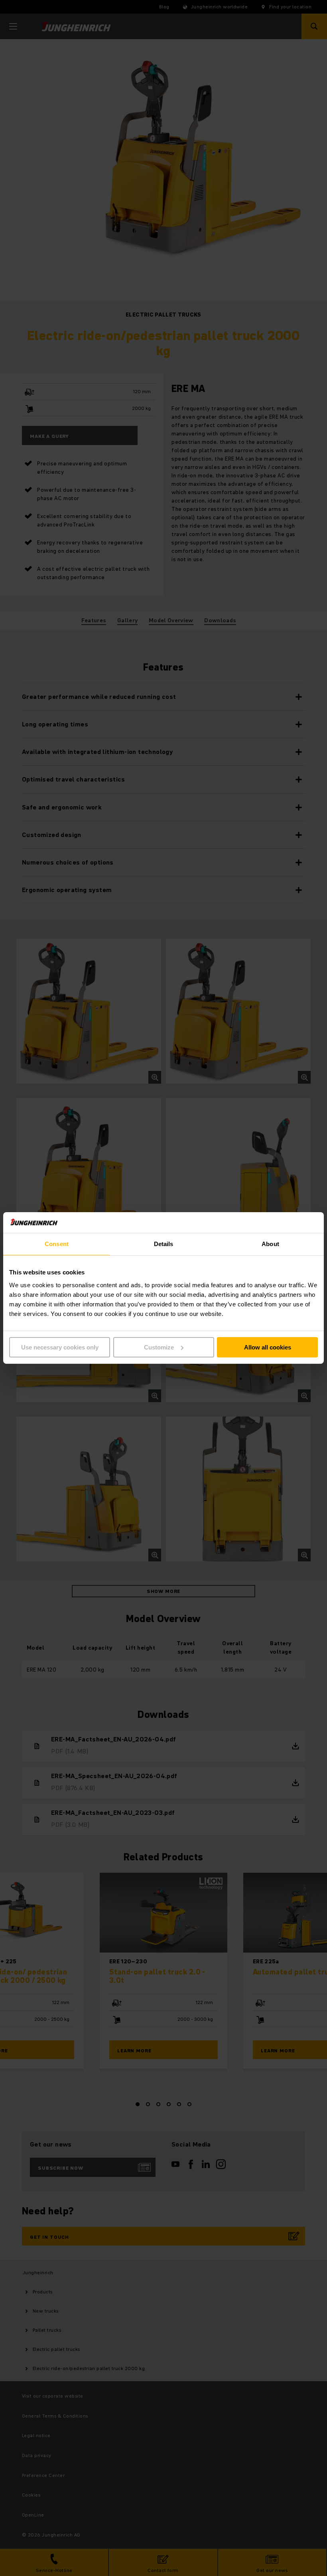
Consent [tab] (57, 1244)
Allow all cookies (268, 1347)
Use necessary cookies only (60, 1347)
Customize (159, 1347)
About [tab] (270, 1244)
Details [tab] (164, 1244)
